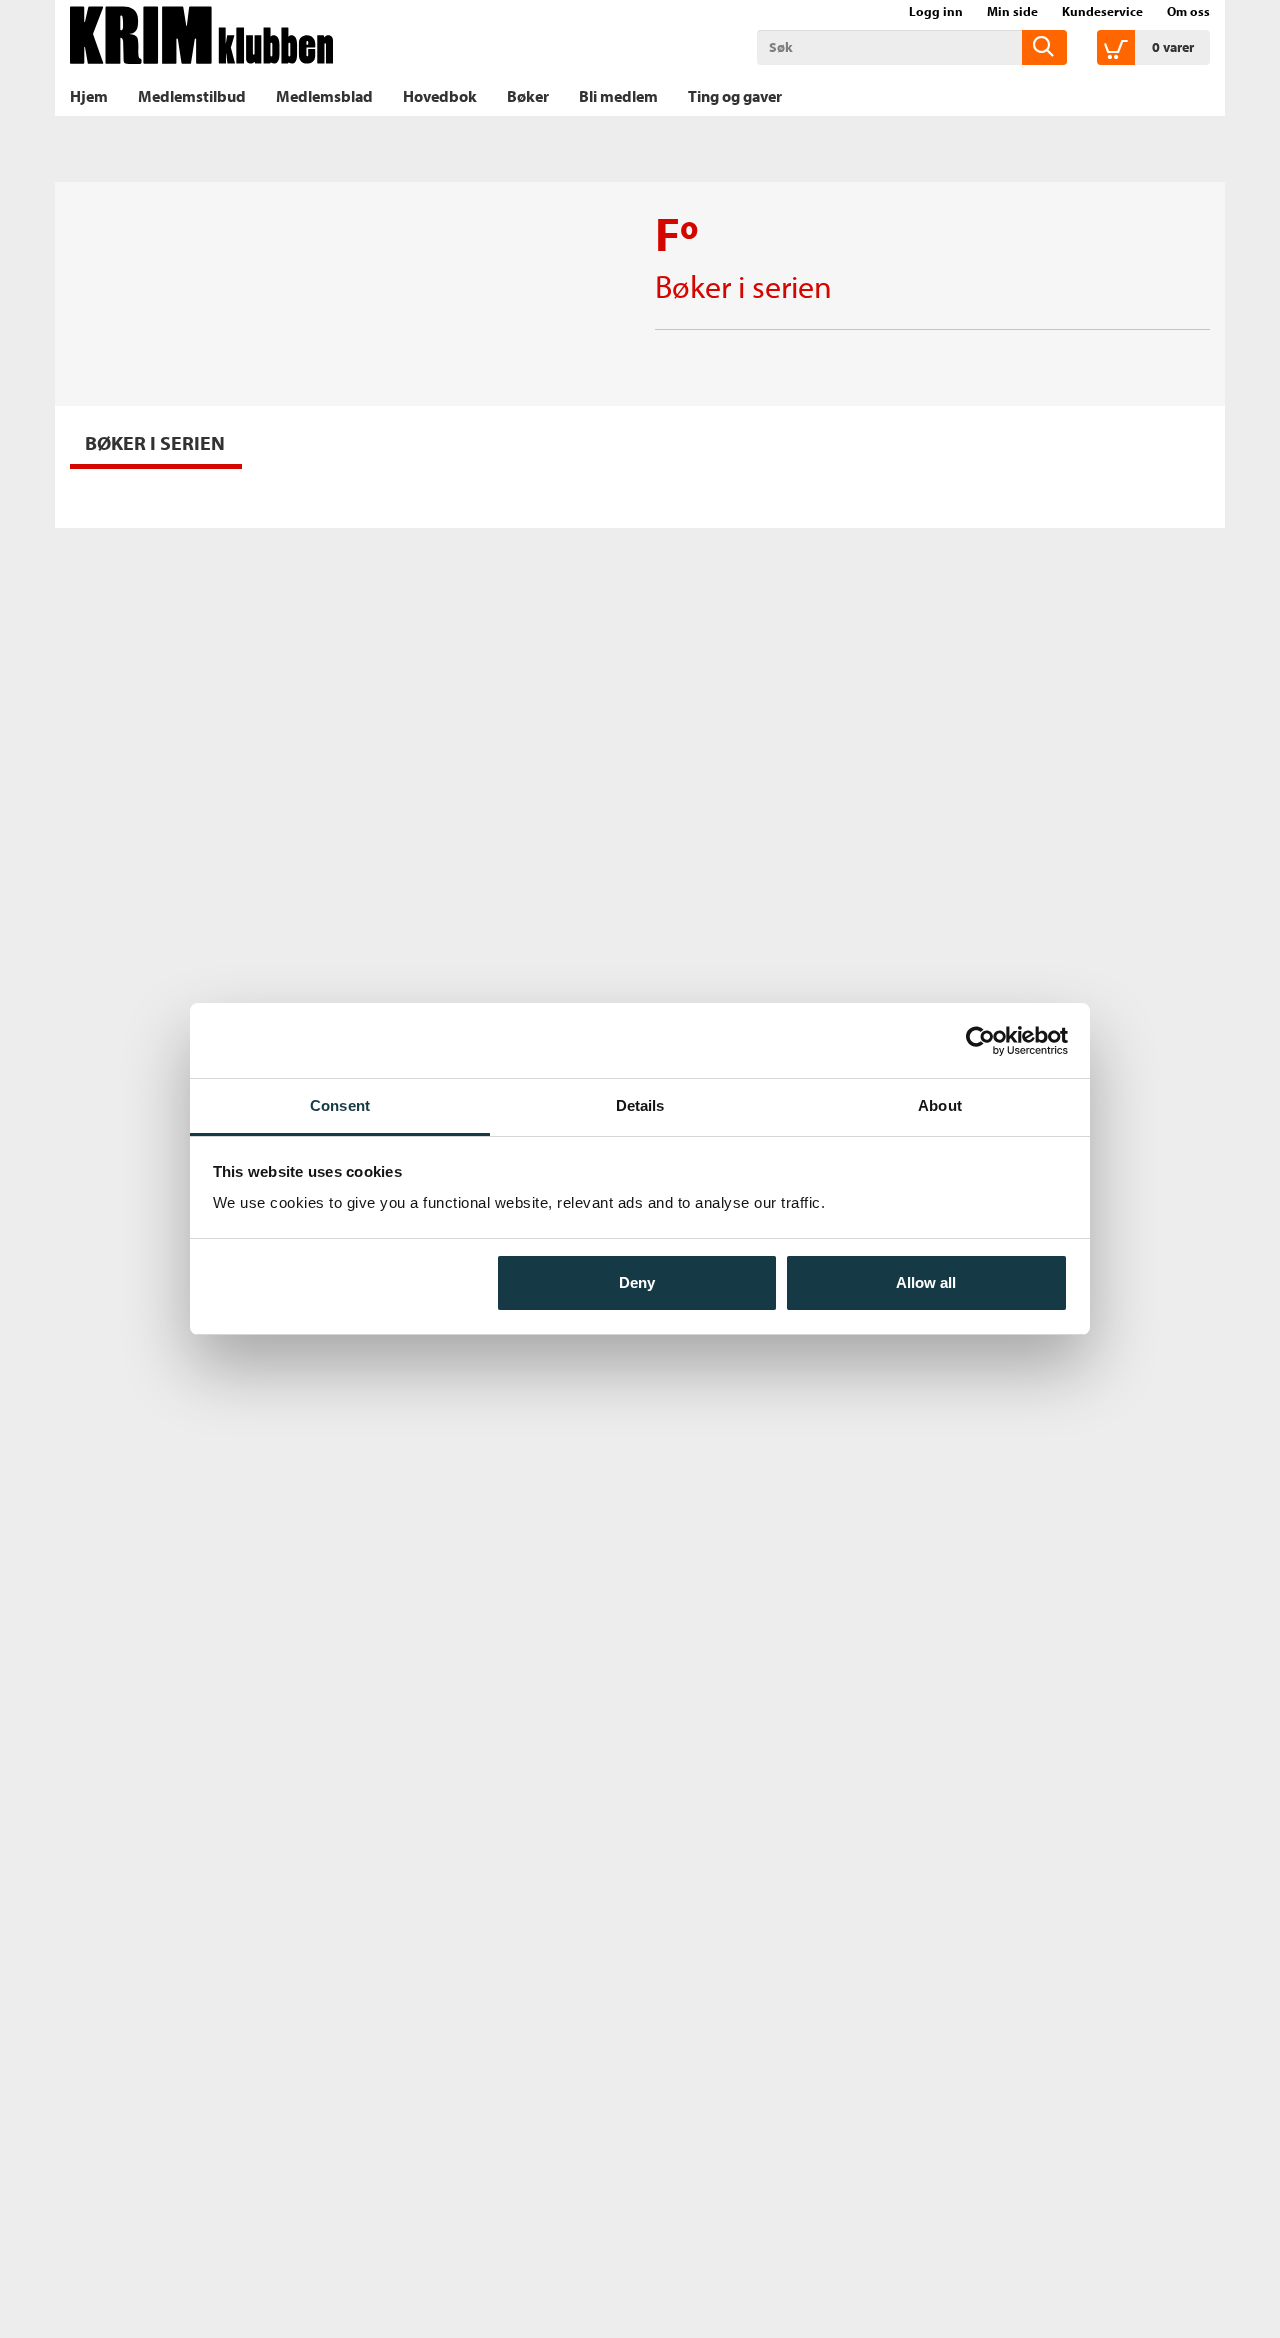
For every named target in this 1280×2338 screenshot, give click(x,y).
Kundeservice (1102, 11)
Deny (637, 1282)
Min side (1012, 11)
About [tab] (940, 1105)
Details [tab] (640, 1105)
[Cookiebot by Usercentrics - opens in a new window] (980, 1041)
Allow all (926, 1282)
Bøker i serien (743, 286)
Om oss (1188, 11)
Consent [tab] (340, 1105)
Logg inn (936, 11)
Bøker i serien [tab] (155, 442)
